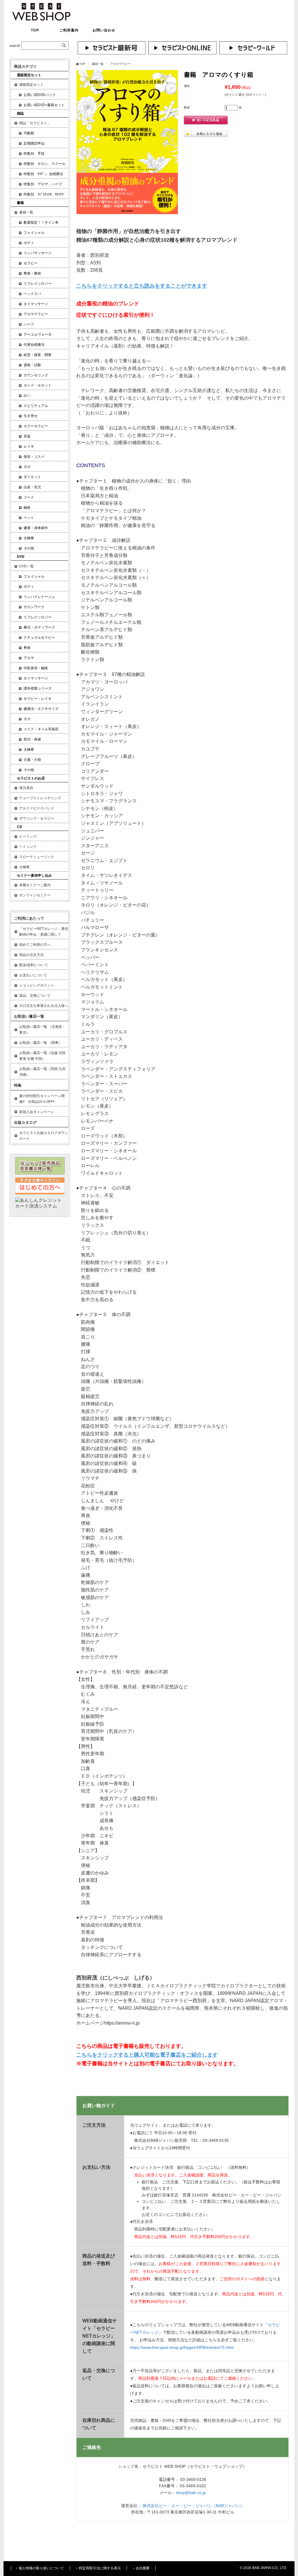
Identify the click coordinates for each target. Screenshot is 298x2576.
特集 (18, 1085)
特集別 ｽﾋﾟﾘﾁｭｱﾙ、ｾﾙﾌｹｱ (44, 194)
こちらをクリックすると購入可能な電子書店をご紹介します (147, 2055)
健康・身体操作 (36, 528)
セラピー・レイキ (38, 699)
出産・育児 (32, 487)
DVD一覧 (26, 566)
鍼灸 (27, 508)
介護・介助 (32, 760)
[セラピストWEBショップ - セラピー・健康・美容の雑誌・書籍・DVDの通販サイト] (41, 19)
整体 (27, 648)
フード (29, 497)
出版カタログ (25, 1123)
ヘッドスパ (32, 294)
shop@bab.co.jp (191, 2493)
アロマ (29, 658)
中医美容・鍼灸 (36, 668)
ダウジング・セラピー (37, 818)
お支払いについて (33, 975)
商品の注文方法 (31, 955)
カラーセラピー (36, 426)
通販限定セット (31, 85)
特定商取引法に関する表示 (100, 2568)
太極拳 (29, 538)
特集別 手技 (34, 154)
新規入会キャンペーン (37, 1112)
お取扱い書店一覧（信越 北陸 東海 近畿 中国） (42, 1056)
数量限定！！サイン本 (41, 222)
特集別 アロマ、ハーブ (43, 184)
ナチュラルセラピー (39, 638)
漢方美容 (26, 788)
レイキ (29, 446)
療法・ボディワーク (39, 627)
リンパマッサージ (38, 253)
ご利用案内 (69, 30)
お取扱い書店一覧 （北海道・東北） (42, 1030)
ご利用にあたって (29, 918)
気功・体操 (32, 739)
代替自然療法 (34, 345)
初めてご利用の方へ (35, 945)
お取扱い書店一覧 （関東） (41, 1043)
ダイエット (32, 477)
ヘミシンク (28, 847)
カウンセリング (36, 375)
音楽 (27, 436)
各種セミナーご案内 (35, 885)
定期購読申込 (34, 143)
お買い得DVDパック (40, 95)
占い (27, 396)
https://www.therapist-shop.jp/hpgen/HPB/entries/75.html (182, 2347)
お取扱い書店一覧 (29, 1016)
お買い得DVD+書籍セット (44, 105)
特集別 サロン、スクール (45, 164)
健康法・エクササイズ (41, 709)
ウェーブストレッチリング (40, 798)
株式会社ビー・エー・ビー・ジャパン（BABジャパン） (193, 2506)
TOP (35, 30)
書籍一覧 (98, 64)
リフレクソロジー (38, 284)
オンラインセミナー (35, 895)
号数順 (29, 133)
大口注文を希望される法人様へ (44, 1006)
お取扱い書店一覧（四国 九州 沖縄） (42, 1072)
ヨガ (27, 467)
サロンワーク (34, 607)
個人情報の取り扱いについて (41, 2568)
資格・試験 (32, 365)
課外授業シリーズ (38, 688)
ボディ (29, 243)
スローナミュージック (37, 857)
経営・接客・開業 (38, 355)
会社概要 (143, 2568)
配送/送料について (34, 965)
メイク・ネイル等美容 (41, 729)
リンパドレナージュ (39, 597)
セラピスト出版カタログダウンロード (44, 1136)
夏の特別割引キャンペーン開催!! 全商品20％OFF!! (42, 1099)
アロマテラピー (120, 64)
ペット (29, 518)
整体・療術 (32, 273)
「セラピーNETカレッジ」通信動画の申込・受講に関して (44, 932)
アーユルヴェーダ (38, 334)
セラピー (31, 263)
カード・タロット (38, 385)
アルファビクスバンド (37, 808)
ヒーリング (28, 836)
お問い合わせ (104, 30)
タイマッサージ (36, 304)
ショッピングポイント (37, 985)
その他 (29, 548)
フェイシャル (34, 233)
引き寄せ (31, 416)
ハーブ (29, 324)
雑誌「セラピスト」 (35, 123)
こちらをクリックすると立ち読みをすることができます (142, 286)
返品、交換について (35, 996)
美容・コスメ (34, 457)
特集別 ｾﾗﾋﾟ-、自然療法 (43, 174)
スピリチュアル (36, 406)
